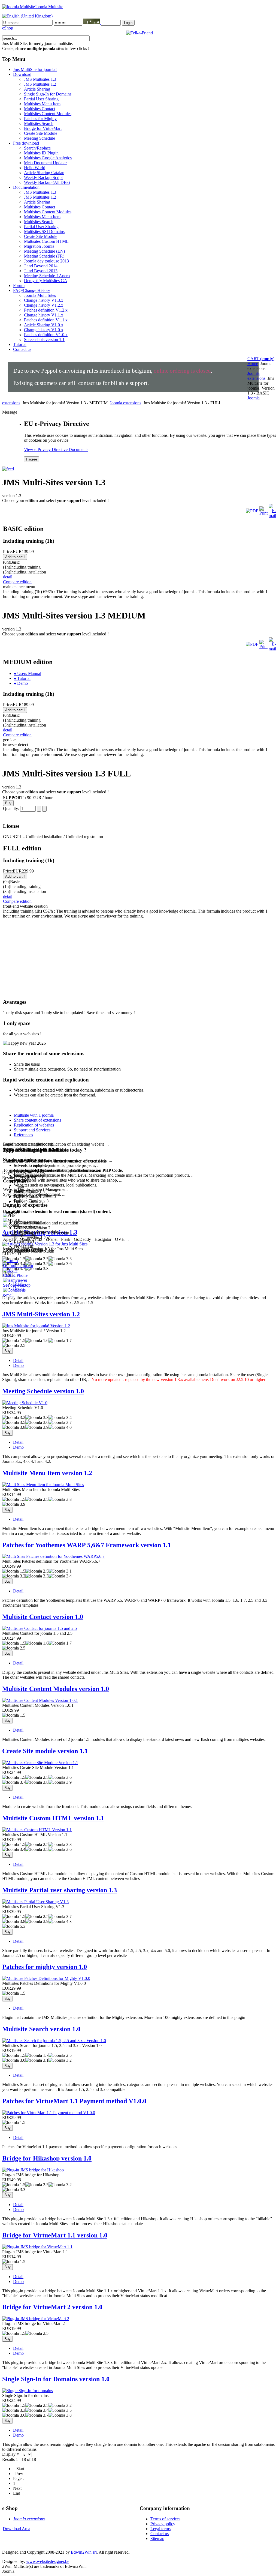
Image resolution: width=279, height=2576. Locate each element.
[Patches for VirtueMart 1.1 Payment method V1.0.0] (49, 2113)
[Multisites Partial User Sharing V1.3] (35, 1902)
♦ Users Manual (28, 673)
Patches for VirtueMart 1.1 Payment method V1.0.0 (74, 2101)
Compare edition (17, 582)
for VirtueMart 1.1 (55, 2235)
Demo (18, 1365)
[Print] (263, 513)
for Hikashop (47, 2158)
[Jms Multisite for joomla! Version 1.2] (36, 1326)
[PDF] (252, 511)
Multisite (53, 1818)
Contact (43, 1617)
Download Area (16, 2529)
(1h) (22, 567)
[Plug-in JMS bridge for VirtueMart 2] (36, 2319)
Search (41, 2029)
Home (253, 364)
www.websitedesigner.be (48, 2561)
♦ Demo (21, 683)
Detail (18, 1360)
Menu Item (47, 1473)
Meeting (43, 1391)
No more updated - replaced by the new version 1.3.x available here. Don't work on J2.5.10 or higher (178, 1380)
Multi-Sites (41, 1314)
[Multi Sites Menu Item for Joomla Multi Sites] (43, 1485)
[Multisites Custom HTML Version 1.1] (37, 1830)
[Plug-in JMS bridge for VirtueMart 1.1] (37, 2247)
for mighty (45, 1967)
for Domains (56, 2379)
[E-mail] (272, 516)
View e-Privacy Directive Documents (56, 449)
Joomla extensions (256, 376)
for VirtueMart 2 (52, 2307)
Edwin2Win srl (84, 2552)
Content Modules (56, 1689)
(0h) (11, 562)
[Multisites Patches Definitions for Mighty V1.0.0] (46, 1978)
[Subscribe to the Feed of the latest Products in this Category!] (8, 467)
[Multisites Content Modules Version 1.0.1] (40, 1700)
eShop (8, 28)
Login (128, 23)
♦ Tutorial (22, 678)
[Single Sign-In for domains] (28, 2391)
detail (8, 577)
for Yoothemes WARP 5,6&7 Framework (87, 1545)
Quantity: (12, 809)
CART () (261, 359)
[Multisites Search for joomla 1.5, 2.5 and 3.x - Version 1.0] (54, 2041)
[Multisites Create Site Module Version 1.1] (40, 1763)
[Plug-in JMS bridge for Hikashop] (33, 2170)
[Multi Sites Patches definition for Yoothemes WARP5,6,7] (53, 1556)
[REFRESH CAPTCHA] (92, 23)
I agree (32, 459)
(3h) (25, 572)
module (45, 1751)
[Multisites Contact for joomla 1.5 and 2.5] (40, 1628)
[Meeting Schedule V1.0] (25, 1403)
